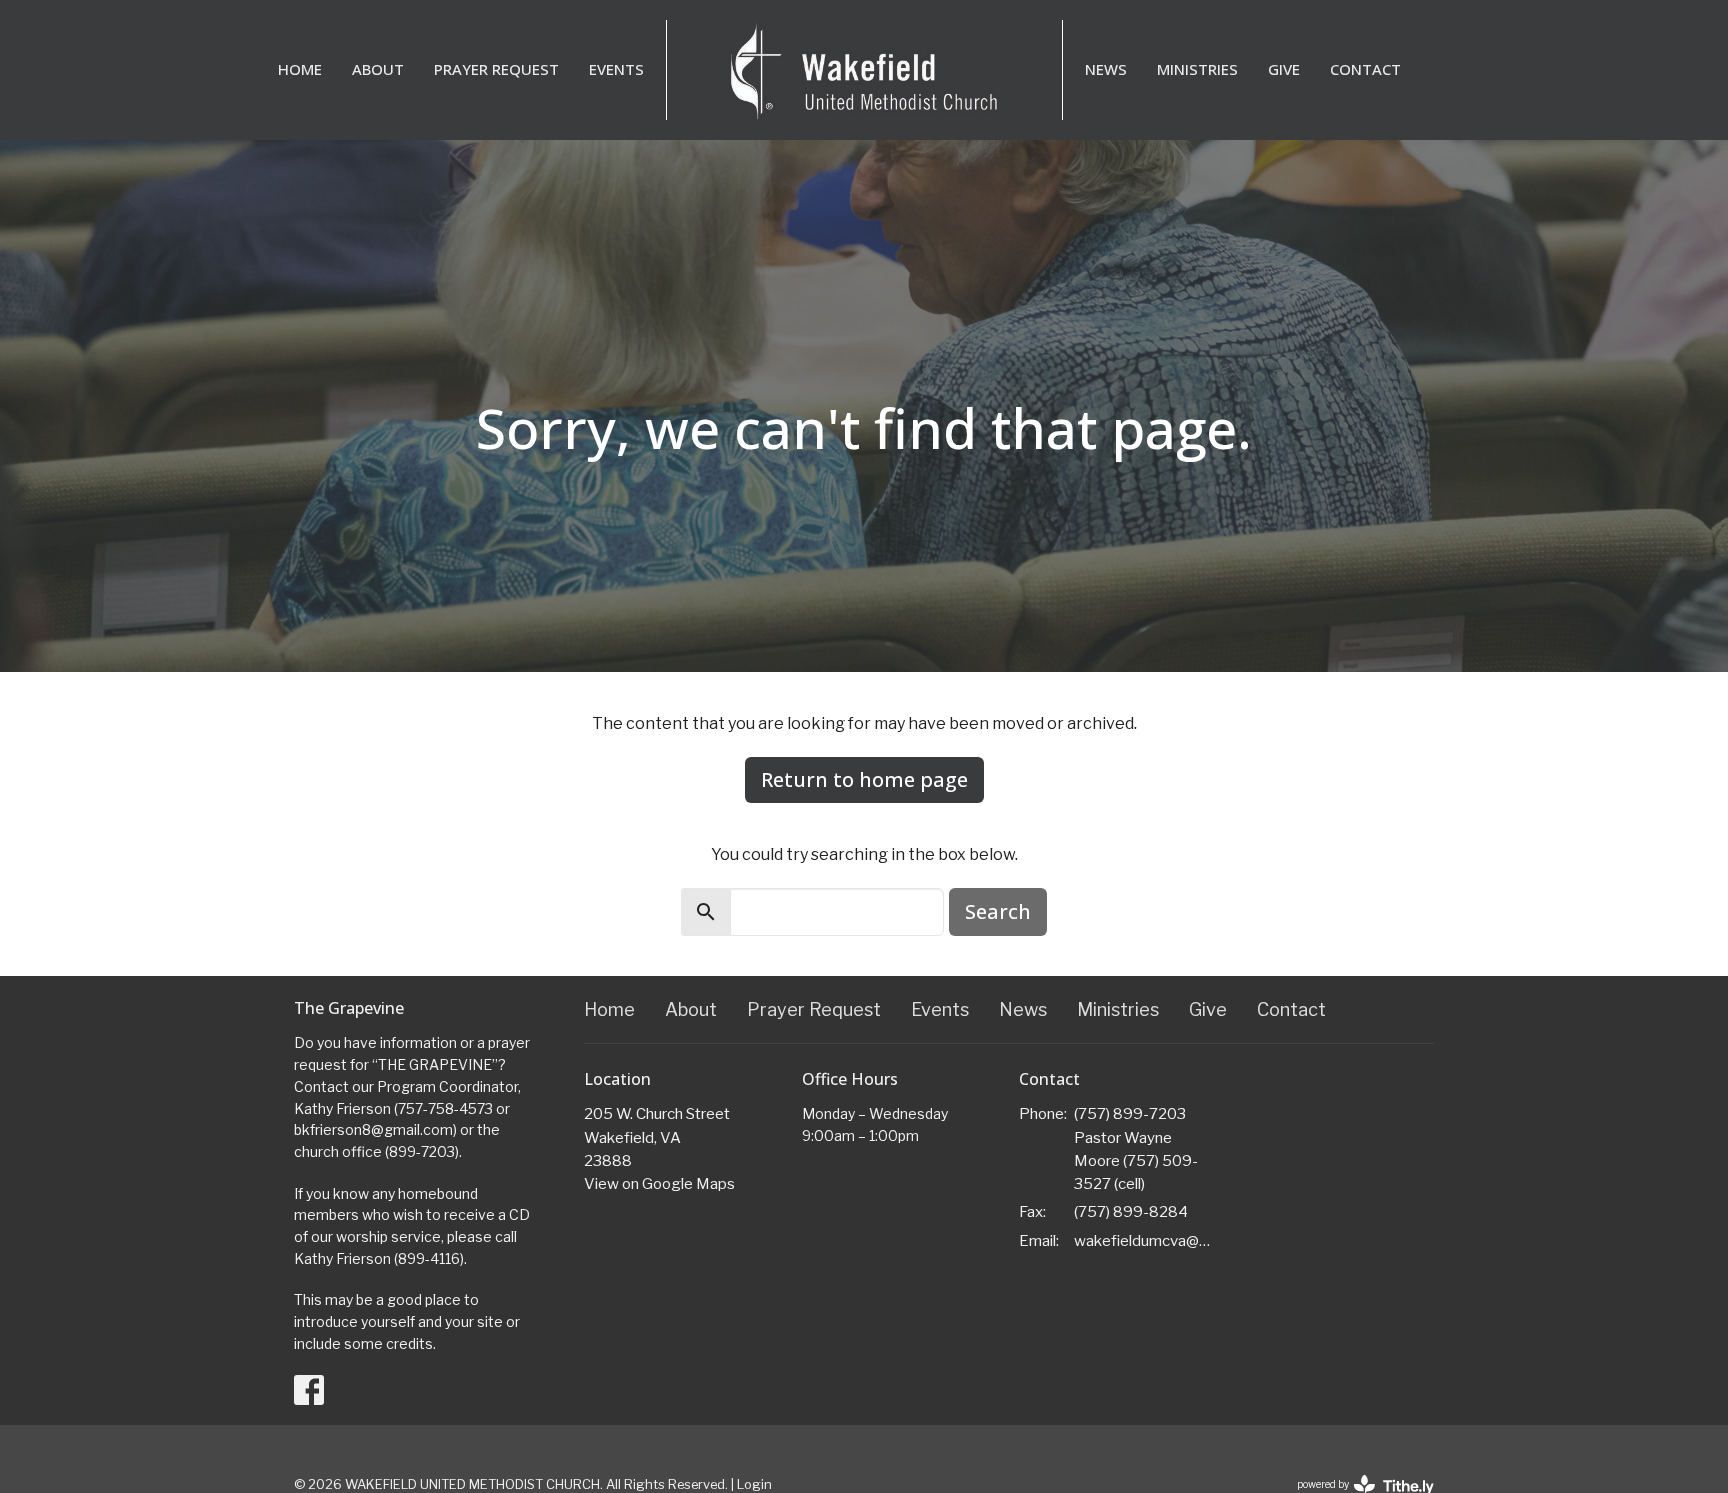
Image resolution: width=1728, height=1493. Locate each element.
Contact (1365, 69)
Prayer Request (496, 69)
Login (754, 1484)
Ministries (1197, 69)
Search (998, 911)
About (378, 69)
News (1106, 69)
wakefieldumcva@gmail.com (1145, 1241)
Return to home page (864, 779)
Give (1284, 69)
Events (616, 69)
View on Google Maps (659, 1184)
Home (300, 69)
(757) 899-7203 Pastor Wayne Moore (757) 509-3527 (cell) (1136, 1149)
